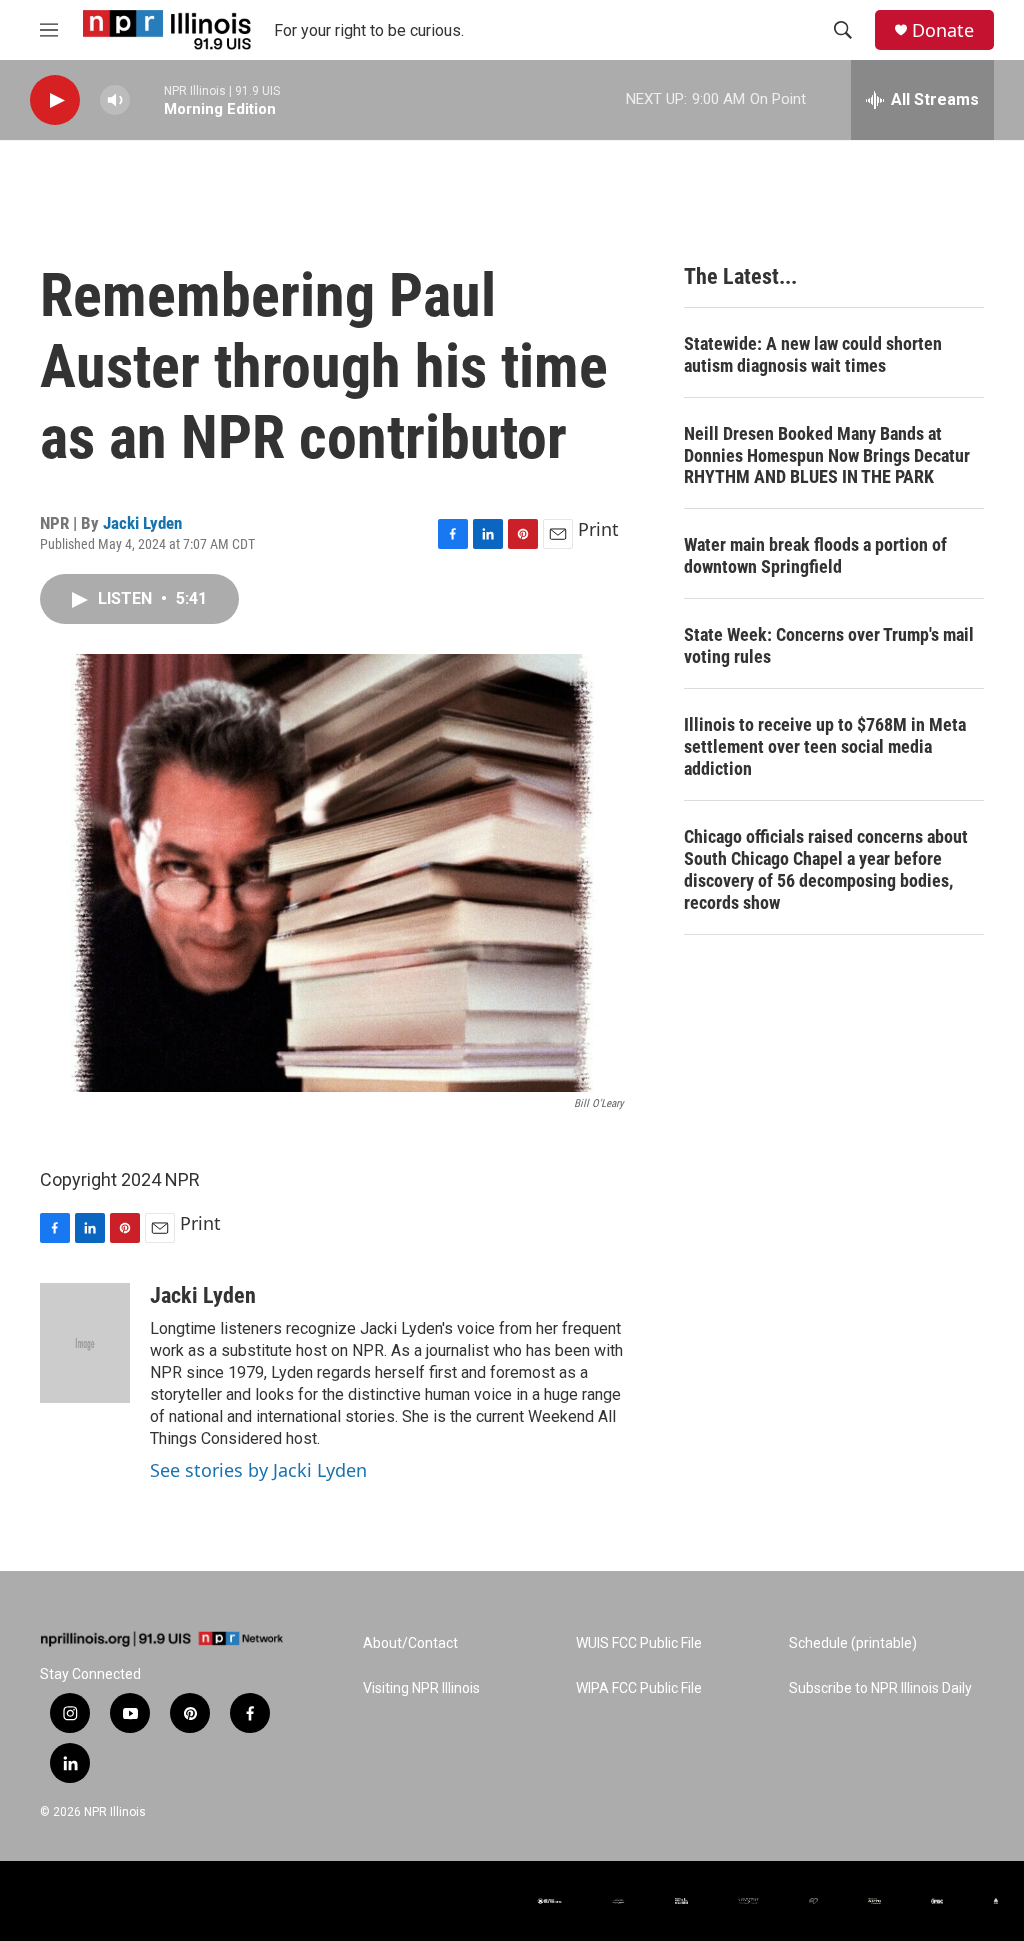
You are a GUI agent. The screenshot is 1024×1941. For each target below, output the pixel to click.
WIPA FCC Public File (639, 1688)
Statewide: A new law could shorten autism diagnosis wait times (813, 354)
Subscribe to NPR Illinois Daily (880, 1688)
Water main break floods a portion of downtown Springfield (815, 555)
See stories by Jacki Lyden (258, 1470)
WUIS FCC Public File (639, 1643)
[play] (55, 100)
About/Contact (410, 1643)
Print (598, 529)
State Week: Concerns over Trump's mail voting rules (829, 645)
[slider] (147, 99)
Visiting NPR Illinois (421, 1688)
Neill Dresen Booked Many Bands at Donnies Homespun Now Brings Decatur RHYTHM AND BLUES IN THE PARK (827, 455)
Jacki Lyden (142, 523)
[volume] (115, 100)
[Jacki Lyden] (85, 1343)
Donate (943, 30)
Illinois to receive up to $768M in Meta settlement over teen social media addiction (825, 746)
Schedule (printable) (853, 1643)
